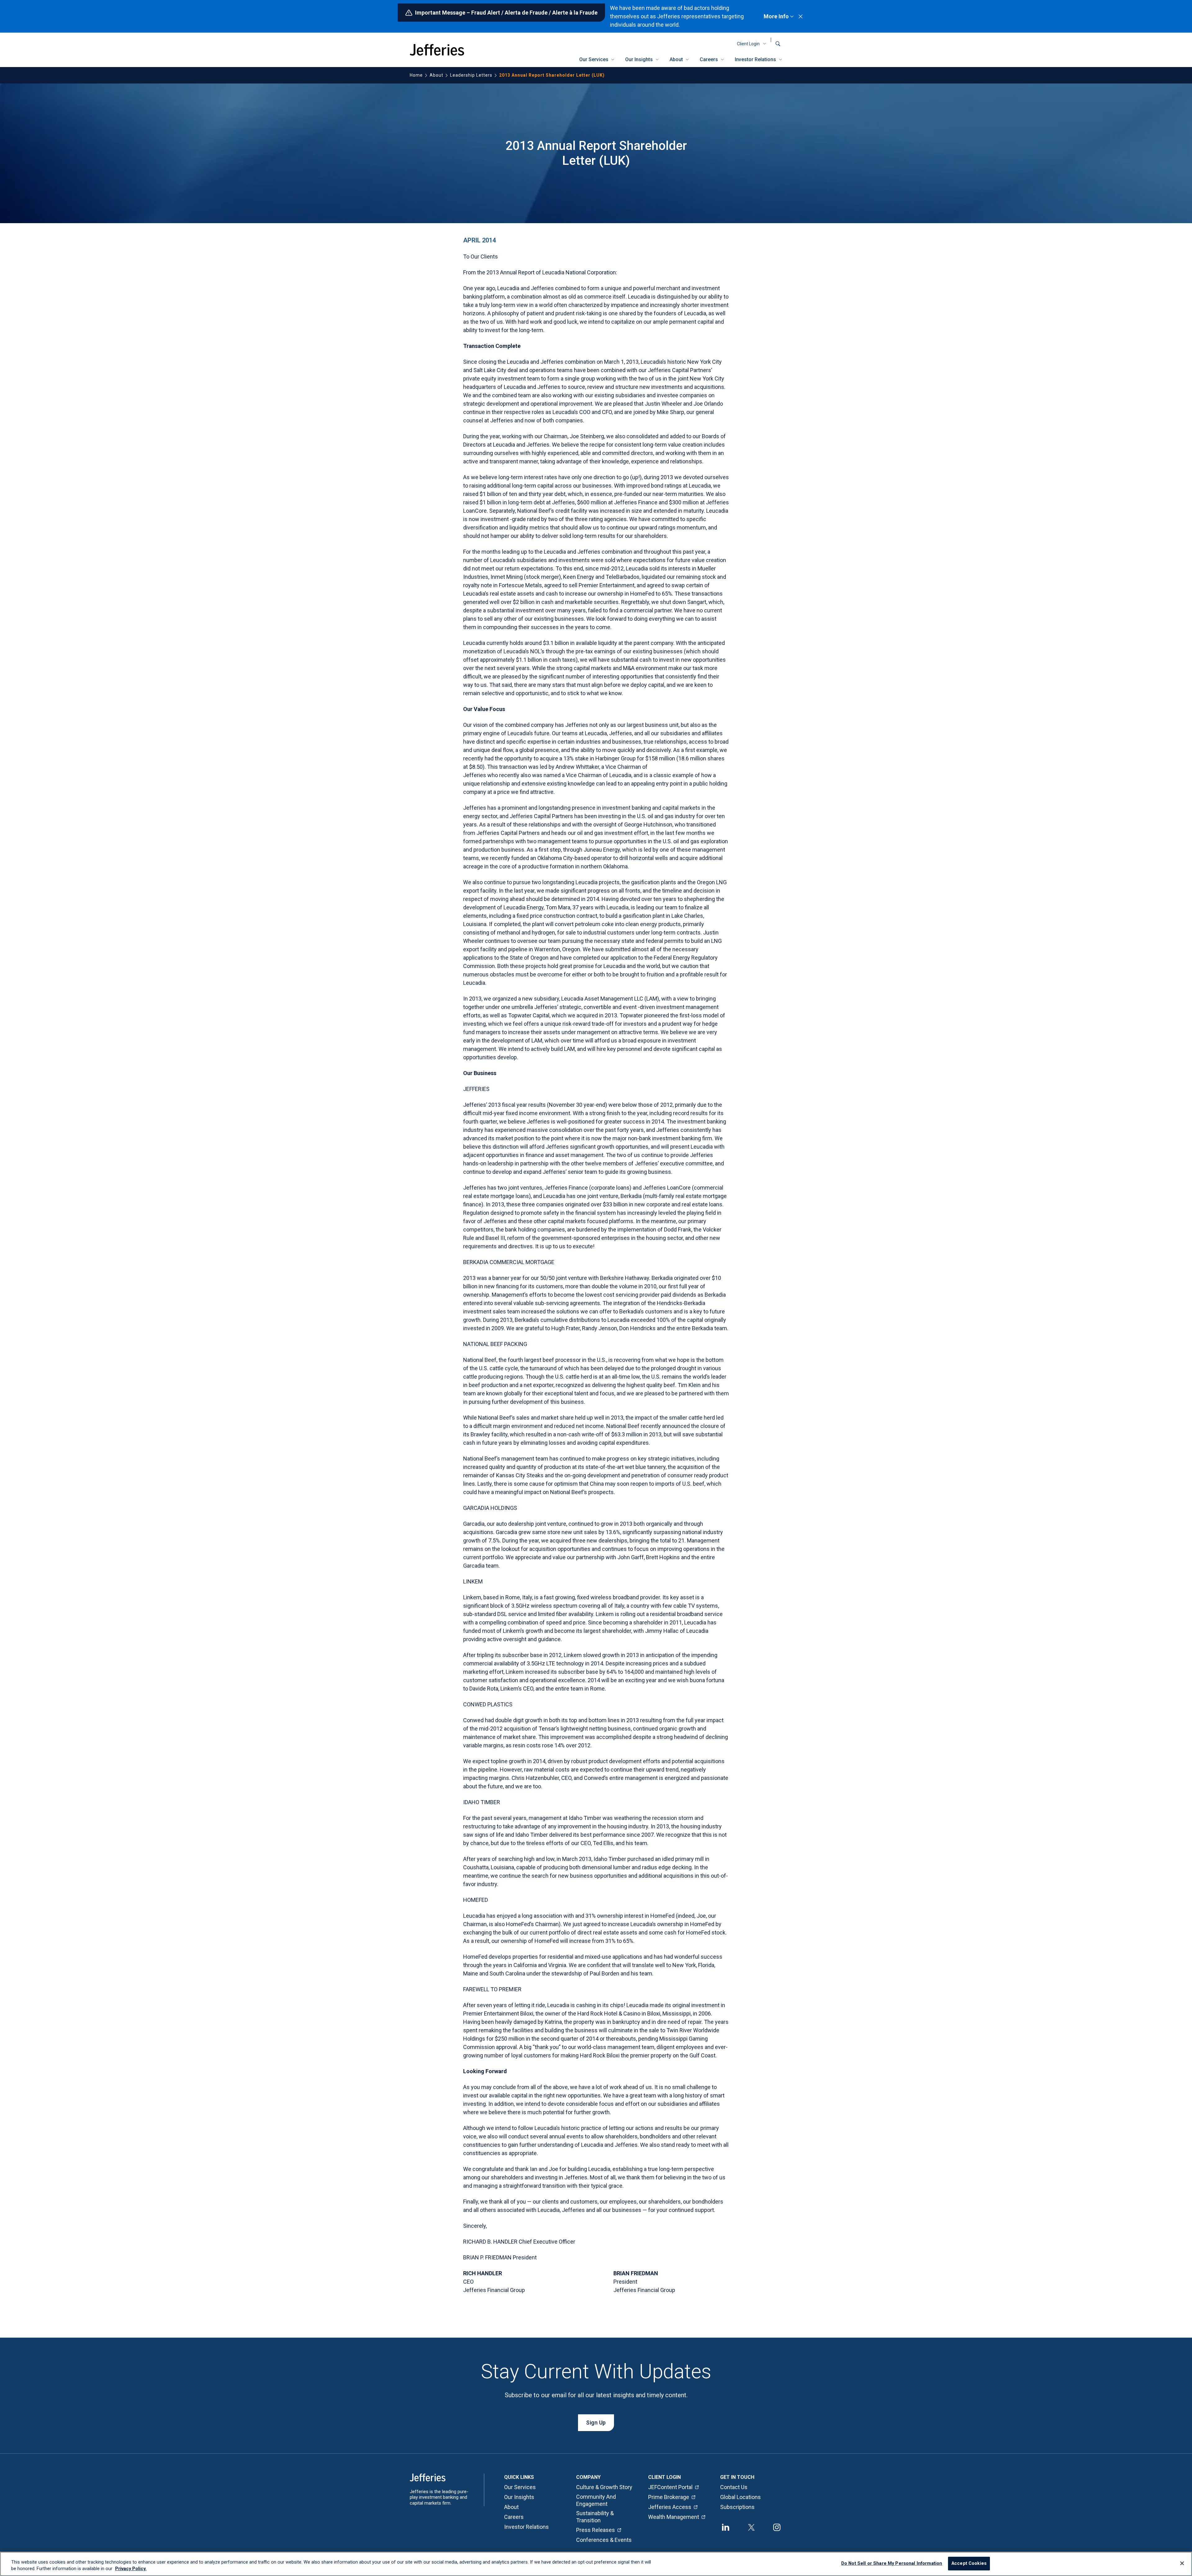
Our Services (594, 59)
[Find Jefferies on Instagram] (777, 2527)
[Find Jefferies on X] (751, 2527)
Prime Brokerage (669, 2497)
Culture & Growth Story (604, 2487)
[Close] (1182, 2563)
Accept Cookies (969, 2564)
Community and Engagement (596, 2500)
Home (416, 75)
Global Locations (740, 2497)
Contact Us (734, 2487)
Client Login (748, 44)
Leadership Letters (471, 75)
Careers (709, 59)
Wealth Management (674, 2517)
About (676, 59)
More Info (776, 16)
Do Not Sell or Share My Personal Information (892, 2564)
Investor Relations (755, 59)
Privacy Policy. (131, 2569)
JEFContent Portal (670, 2487)
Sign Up (596, 2423)
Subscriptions (737, 2507)
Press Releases (596, 2530)
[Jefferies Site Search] (778, 44)
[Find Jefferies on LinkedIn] (726, 2527)
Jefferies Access (670, 2507)
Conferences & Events (604, 2540)
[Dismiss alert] (801, 16)
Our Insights (639, 59)
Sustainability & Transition (595, 2517)
